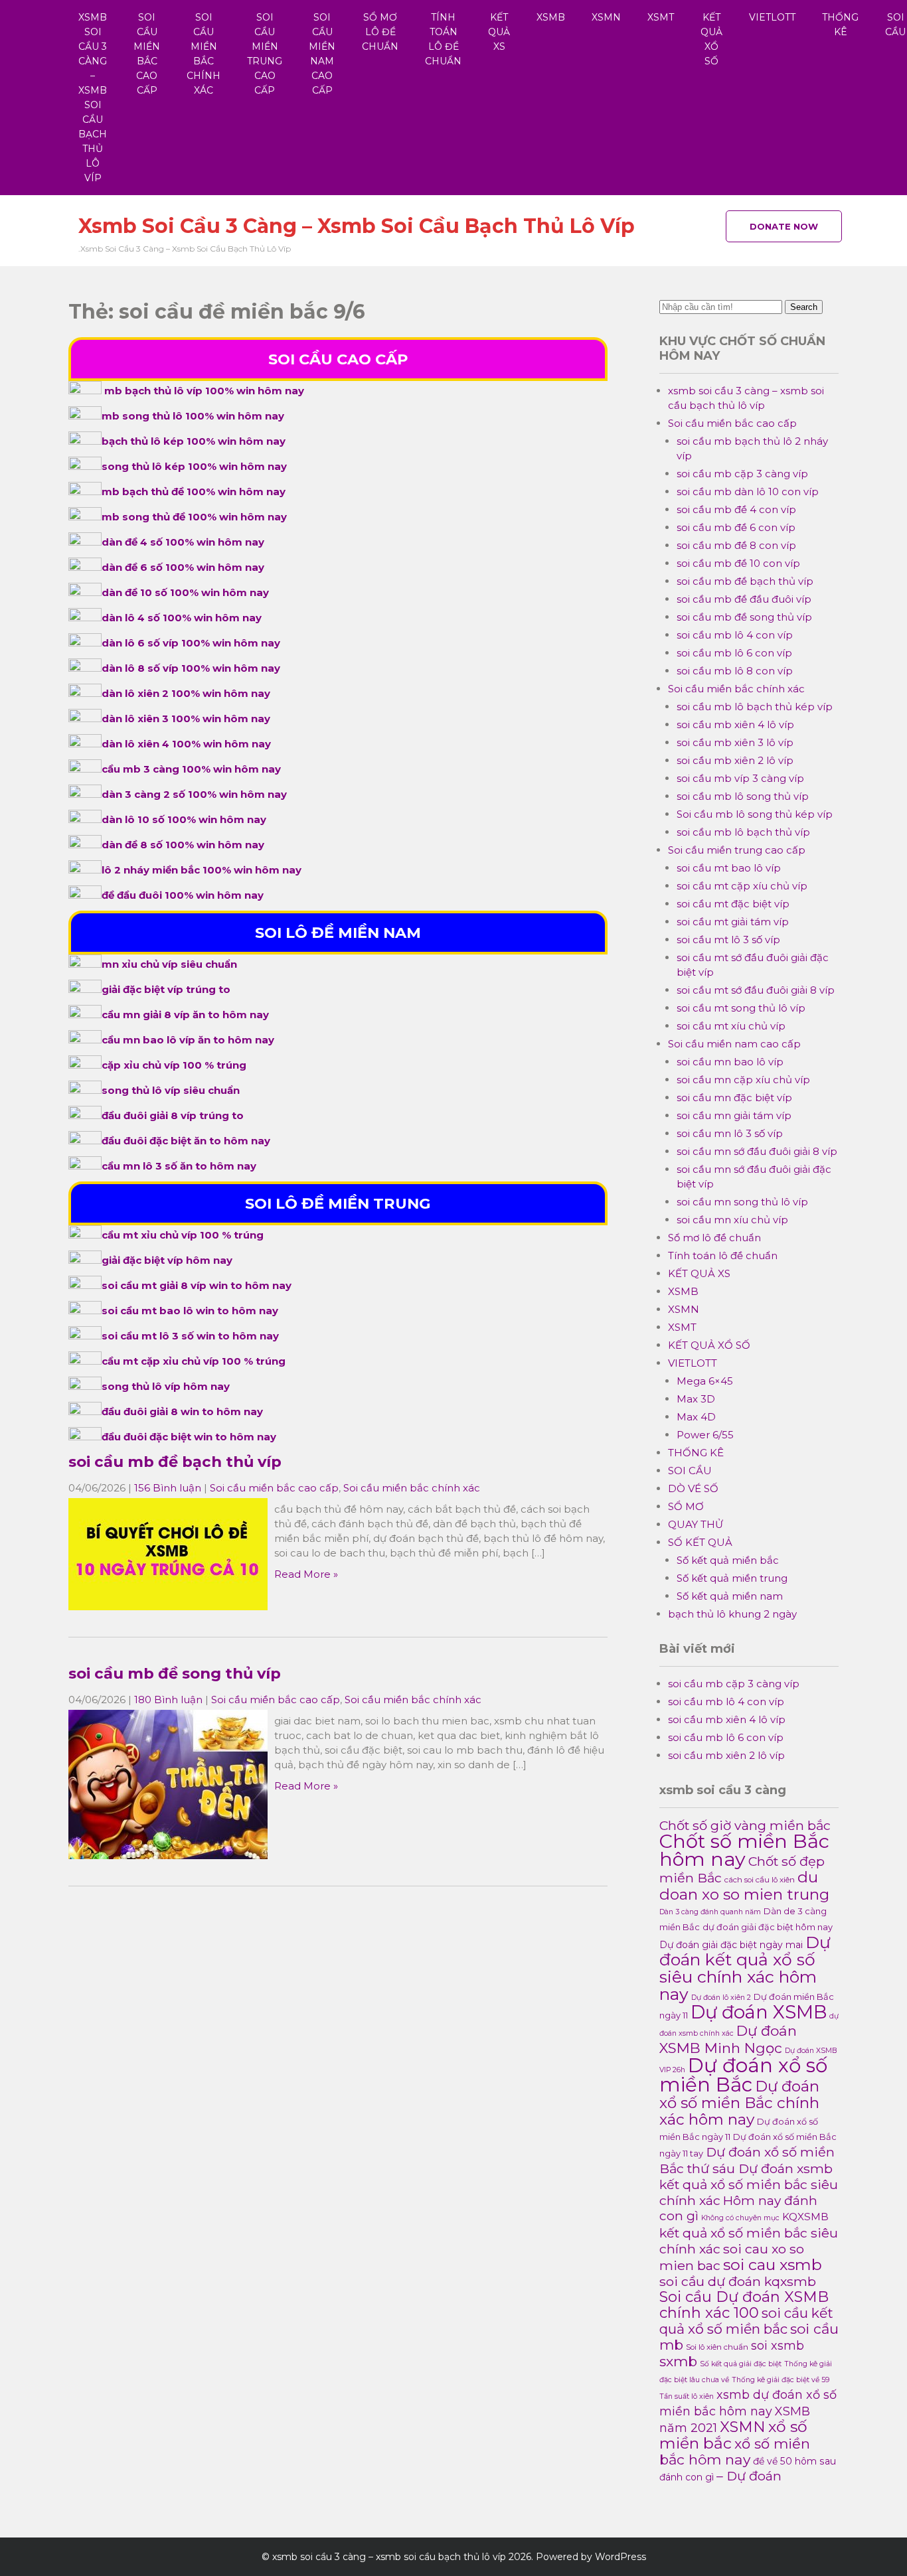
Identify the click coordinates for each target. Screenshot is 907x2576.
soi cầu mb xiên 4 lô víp (735, 724)
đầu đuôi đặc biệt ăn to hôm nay (186, 1141)
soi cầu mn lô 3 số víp (730, 1133)
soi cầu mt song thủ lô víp (741, 1008)
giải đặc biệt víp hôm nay (167, 1260)
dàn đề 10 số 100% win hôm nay (185, 592)
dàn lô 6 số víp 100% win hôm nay (191, 643)
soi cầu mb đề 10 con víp (738, 563)
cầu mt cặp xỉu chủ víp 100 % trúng (194, 1361)
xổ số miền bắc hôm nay (735, 2452)
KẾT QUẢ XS (499, 32)
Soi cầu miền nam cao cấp (322, 54)
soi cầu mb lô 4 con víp (735, 635)
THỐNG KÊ (840, 25)
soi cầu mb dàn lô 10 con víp (748, 492)
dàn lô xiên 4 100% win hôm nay (186, 744)
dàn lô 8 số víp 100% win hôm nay (191, 668)
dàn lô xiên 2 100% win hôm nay (186, 693)
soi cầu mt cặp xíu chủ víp (742, 886)
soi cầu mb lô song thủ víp (743, 796)
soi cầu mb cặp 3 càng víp (742, 474)
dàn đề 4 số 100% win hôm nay (183, 542)
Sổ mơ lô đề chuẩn (380, 32)
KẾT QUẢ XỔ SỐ (711, 39)
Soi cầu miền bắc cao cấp (147, 54)
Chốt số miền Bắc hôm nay (744, 1850)
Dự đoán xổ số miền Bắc (743, 2075)
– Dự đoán (749, 2476)
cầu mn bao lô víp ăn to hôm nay (188, 1040)
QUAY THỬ (696, 1524)
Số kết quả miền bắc (728, 1560)
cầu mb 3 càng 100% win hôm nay (191, 769)
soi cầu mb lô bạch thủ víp (743, 832)
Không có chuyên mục (740, 2218)
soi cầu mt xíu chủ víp (731, 1026)
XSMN (606, 17)
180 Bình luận (168, 1700)
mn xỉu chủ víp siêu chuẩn (169, 964)
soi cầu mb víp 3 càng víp (740, 778)
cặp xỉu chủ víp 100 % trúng (174, 1065)
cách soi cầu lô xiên (760, 1880)
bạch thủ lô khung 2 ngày (732, 1614)
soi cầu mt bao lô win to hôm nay (190, 1311)
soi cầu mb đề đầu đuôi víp (744, 599)
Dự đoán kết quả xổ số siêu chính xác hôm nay (745, 1968)
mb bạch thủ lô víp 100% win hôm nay (204, 391)
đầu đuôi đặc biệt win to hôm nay (189, 1437)
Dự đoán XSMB (759, 2012)
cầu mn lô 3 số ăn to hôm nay (179, 1166)
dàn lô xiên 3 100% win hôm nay (186, 719)
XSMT (661, 17)
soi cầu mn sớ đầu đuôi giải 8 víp (757, 1151)
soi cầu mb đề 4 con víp (736, 509)
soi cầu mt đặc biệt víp (733, 904)
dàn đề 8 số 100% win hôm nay (183, 845)
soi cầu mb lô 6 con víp (734, 653)
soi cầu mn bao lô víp (730, 1062)
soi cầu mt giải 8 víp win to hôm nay (197, 1285)
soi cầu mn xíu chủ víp (732, 1220)
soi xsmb (778, 2345)
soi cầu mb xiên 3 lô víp (735, 742)
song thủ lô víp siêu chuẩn (171, 1090)
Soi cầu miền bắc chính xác (204, 54)
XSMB (551, 17)
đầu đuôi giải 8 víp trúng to (173, 1115)
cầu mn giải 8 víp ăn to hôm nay (185, 1015)
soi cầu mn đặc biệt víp (734, 1098)
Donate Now (784, 226)
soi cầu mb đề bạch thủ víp (175, 1462)
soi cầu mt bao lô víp (729, 868)
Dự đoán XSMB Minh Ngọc (728, 2039)
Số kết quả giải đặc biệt (741, 2364)
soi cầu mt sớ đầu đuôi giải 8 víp (756, 990)
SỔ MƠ (686, 1506)
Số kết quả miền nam (730, 1596)
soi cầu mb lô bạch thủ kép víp (755, 707)
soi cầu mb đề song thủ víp (175, 1673)
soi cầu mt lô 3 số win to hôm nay (190, 1336)
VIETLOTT (772, 17)
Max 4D (696, 1417)
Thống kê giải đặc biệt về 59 (781, 2380)
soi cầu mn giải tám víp (734, 1115)
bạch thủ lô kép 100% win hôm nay (194, 441)
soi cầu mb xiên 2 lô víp (735, 760)
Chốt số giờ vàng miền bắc (745, 1825)
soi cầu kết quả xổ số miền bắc (746, 2321)
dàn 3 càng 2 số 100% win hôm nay (194, 794)
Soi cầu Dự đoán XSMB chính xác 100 (744, 2305)
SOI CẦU (690, 1471)
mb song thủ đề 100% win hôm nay (194, 517)
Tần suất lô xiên (687, 2396)
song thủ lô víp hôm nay (166, 1386)
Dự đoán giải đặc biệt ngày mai (731, 1945)
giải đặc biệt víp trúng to (166, 989)
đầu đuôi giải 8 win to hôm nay (182, 1411)
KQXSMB (805, 2217)
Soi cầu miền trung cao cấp (265, 54)
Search (804, 307)
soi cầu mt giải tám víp (733, 922)
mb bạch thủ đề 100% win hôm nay (194, 492)
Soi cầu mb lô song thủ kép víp (755, 814)
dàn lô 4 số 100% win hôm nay (182, 618)
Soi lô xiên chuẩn (717, 2347)
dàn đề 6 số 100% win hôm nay (183, 567)
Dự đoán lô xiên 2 (721, 1998)
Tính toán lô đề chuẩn (443, 39)
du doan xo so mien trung (744, 1886)
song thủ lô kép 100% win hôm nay (194, 466)
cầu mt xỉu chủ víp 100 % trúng (183, 1235)
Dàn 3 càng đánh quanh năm (710, 1912)
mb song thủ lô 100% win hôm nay (193, 416)
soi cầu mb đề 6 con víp (736, 527)
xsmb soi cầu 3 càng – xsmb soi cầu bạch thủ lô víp (93, 98)
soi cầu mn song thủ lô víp (742, 1202)
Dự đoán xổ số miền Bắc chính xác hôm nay (739, 2103)
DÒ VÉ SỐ (693, 1488)
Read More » (306, 1574)
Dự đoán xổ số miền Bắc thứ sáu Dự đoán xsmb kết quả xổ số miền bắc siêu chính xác (749, 2176)
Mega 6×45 (705, 1381)
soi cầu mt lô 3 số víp (728, 940)
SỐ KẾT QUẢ (700, 1542)
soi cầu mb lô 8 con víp (735, 671)
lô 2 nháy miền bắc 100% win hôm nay (202, 870)
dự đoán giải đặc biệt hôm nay (768, 1927)
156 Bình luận (168, 1488)
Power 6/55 (705, 1435)
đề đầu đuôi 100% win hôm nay (183, 895)
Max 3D (696, 1399)
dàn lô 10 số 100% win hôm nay (184, 819)
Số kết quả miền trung (732, 1578)
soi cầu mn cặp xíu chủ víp (743, 1080)
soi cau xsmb (773, 2264)
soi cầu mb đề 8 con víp (736, 545)
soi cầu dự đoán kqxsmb (738, 2281)
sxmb (678, 2361)
